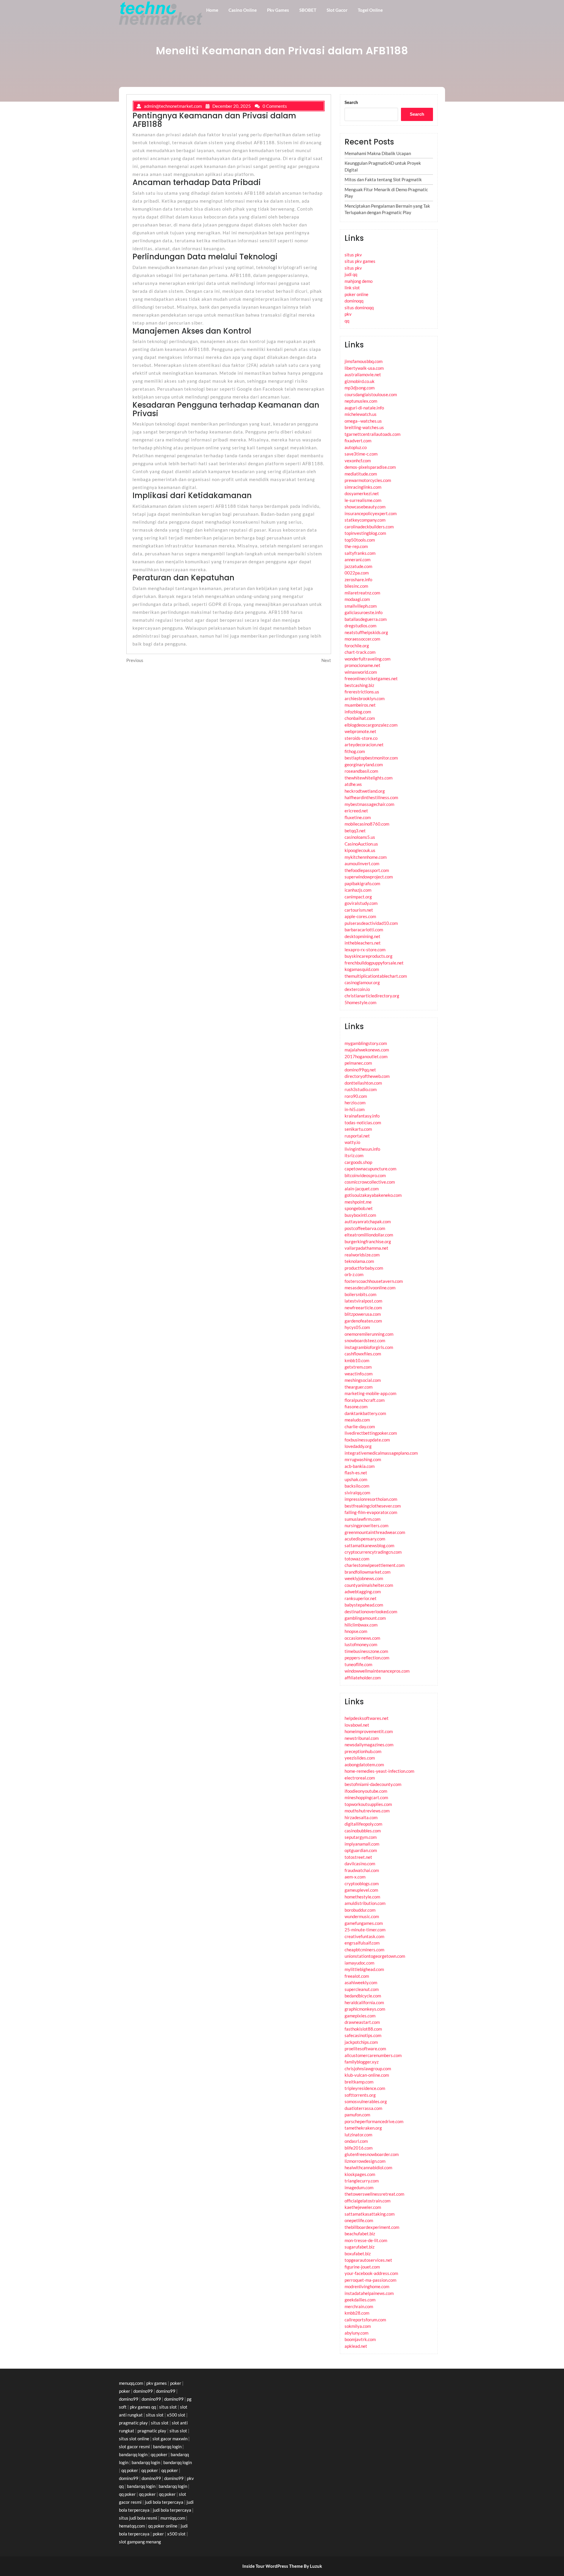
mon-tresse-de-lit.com (366, 2240)
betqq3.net (355, 831)
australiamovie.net (363, 374)
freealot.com (357, 1976)
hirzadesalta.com (361, 1817)
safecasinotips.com (363, 2035)
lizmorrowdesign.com (365, 2161)
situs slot (168, 2407)
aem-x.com (355, 1877)
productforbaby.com (364, 1268)
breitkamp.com (359, 2082)
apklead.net (356, 2346)
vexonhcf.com (358, 461)
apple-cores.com (360, 916)
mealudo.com (357, 1420)
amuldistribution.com (365, 1903)
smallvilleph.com (361, 606)
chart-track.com (360, 652)
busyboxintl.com (360, 1215)
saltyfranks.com (360, 553)
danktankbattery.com (365, 1413)
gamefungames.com (364, 1923)
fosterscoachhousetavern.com (374, 1281)
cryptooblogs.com (362, 1883)
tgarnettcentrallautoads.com (372, 434)
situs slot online (134, 2439)
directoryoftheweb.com (367, 1076)
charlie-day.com (360, 1426)
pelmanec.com (358, 1063)
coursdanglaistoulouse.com (371, 394)
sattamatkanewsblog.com (369, 1545)
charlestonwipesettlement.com (375, 1565)
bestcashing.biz (359, 685)
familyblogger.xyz (362, 2062)
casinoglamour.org (362, 982)
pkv (348, 314)
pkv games (157, 2383)
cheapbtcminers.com (364, 1950)
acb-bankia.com (360, 1466)
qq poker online (163, 2526)
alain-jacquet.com (362, 1189)
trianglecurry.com (362, 2181)
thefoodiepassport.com (367, 870)
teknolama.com (359, 1261)
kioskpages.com (360, 2174)
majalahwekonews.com (367, 1050)
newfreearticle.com (363, 1308)
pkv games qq (143, 2407)
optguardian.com (361, 1850)
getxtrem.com (358, 1367)
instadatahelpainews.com (369, 2293)
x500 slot (176, 2415)
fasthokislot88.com (363, 2029)
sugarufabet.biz (360, 2247)
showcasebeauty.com (365, 507)
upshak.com (356, 1479)
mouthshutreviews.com (367, 1811)
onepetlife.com (359, 2220)
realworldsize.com (362, 1255)
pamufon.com (357, 2115)
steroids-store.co (361, 738)
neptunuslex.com (361, 401)
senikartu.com (358, 1129)
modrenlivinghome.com (367, 2286)
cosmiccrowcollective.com (370, 1182)
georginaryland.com (364, 764)
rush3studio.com (361, 1089)
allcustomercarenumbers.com (373, 2055)
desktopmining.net (362, 936)
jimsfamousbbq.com (364, 361)
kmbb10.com (357, 1360)
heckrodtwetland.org (365, 791)
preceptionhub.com (363, 1751)
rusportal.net (357, 1136)
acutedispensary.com (365, 1539)
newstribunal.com (362, 1738)
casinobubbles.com (363, 1831)
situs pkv (353, 255)
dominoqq (354, 301)
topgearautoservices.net (368, 2260)
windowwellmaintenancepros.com (377, 1671)
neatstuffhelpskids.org (366, 632)
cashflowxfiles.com (363, 1354)
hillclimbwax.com (361, 1625)
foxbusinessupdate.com (367, 1440)
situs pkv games (360, 261)
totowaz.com (357, 1559)
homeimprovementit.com (369, 1731)
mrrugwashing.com (363, 1459)
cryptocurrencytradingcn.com (373, 1552)
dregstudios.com (360, 626)
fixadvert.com (358, 441)
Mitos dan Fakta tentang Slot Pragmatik (383, 179)
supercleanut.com (362, 1989)
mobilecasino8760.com (367, 824)
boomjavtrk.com (360, 2339)
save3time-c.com (361, 454)
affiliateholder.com (363, 1678)
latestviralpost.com (363, 1301)
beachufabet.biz (360, 2234)
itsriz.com (354, 1155)
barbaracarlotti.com (364, 930)
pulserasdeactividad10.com (371, 923)
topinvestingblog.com (365, 533)
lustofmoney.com (361, 1644)
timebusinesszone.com (366, 1651)
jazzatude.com (358, 566)
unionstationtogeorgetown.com (375, 1956)
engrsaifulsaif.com (362, 1943)
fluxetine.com (358, 817)
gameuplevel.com (361, 1890)
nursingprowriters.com (366, 1525)
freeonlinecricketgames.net (371, 678)
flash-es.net (356, 1473)
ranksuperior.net (361, 1598)
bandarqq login (167, 2446)
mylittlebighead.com (364, 1969)
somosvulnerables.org (366, 2101)
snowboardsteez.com (365, 1340)
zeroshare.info (358, 579)
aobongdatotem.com (364, 1765)
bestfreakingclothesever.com (373, 1506)
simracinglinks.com (363, 487)
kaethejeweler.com (363, 2207)
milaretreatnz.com (362, 593)
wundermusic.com (362, 1916)
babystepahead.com (364, 1605)
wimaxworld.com (361, 672)
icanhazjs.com (358, 890)
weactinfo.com (359, 1374)
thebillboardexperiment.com (372, 2227)
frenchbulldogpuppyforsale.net (374, 963)
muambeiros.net (360, 705)
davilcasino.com (360, 1863)
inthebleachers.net (363, 943)
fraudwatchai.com (362, 1870)
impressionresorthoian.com (371, 1499)
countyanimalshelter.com (369, 1585)
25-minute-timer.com (365, 1930)
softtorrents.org (360, 2095)
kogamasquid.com (362, 969)
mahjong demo (359, 281)
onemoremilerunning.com (369, 1334)
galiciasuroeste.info (364, 612)
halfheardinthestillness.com (371, 797)
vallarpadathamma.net (366, 1248)
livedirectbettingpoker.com (371, 1433)
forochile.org (357, 646)
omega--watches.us (363, 421)
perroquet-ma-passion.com (370, 2280)
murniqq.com (173, 2518)
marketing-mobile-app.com (370, 1393)
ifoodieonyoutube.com (366, 1791)
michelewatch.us (361, 414)
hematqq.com (132, 2526)
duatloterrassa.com (363, 2108)
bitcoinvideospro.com (365, 1175)
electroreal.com (360, 1778)
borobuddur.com (360, 1910)
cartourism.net (359, 910)
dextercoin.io (357, 989)
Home (212, 10)
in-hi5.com (355, 1109)
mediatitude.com (361, 474)
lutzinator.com (358, 2135)
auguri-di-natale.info (364, 408)
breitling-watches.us (364, 427)
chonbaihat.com (360, 718)
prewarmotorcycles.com (368, 480)
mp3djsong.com (360, 388)
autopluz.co (356, 447)
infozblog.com (358, 712)
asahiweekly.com (361, 1982)
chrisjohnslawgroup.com (368, 2068)
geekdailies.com (360, 2300)
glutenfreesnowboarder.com (372, 2154)
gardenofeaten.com (363, 1321)
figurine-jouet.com (362, 2267)
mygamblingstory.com (366, 1043)
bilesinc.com (356, 586)
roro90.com (356, 1096)
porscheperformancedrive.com (374, 2121)
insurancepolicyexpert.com (371, 513)
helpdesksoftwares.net (367, 1718)
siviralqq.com (357, 1493)
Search (351, 102)
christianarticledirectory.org (372, 996)
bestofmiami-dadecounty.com (373, 1784)
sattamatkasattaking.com (370, 2214)
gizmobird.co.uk (360, 381)
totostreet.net (358, 1857)
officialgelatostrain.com (367, 2201)
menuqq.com (131, 2383)
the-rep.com (356, 546)
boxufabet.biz (358, 2254)
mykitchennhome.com (366, 857)
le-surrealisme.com (363, 500)
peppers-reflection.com (367, 1658)
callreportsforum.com (365, 2320)
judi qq (351, 274)
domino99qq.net (360, 1070)
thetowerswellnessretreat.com (374, 2194)
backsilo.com (357, 1486)
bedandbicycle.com (363, 1996)
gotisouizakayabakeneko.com (373, 1195)
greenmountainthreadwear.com (375, 1532)
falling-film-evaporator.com (371, 1512)
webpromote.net (360, 731)
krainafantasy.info (362, 1116)
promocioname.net (362, 665)
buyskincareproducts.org (369, 956)
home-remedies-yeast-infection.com (379, 1771)
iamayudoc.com (359, 1963)
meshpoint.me (358, 1202)
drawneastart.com (362, 2022)
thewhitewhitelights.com (369, 778)
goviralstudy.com (361, 903)
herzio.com (355, 1103)
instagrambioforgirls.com (369, 1347)
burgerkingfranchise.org (368, 1241)
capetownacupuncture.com (370, 1169)
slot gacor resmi (134, 2446)
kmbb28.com (357, 2313)
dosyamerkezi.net (362, 493)
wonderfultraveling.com (367, 659)
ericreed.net (356, 811)
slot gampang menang (140, 2542)
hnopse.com (356, 1631)
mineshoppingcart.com (366, 1797)
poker (176, 2383)
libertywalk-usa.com (364, 368)
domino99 (143, 2391)
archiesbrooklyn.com (365, 698)
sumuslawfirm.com (362, 1519)
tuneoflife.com (358, 1664)
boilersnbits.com (360, 1294)
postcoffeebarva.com (365, 1228)
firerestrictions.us (362, 692)
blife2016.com (359, 2148)
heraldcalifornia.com (364, 2002)
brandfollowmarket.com (367, 1572)
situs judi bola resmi (138, 2518)
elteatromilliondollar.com (369, 1235)
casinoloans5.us (360, 837)
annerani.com (357, 559)
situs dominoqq (359, 307)
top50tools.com (360, 540)
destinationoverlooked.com (371, 1612)
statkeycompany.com (365, 520)
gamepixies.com (360, 2016)
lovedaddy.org (358, 1446)
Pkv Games (278, 10)
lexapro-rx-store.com (365, 950)
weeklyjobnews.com (364, 1578)
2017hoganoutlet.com (366, 1056)
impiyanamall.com (362, 1844)
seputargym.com (361, 1837)
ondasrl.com (356, 2141)
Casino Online (243, 10)
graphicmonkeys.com (365, 2009)
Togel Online (370, 10)
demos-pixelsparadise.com (370, 467)
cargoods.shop (358, 1162)
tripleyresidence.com (365, 2088)
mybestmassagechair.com (369, 804)
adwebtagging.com (363, 1592)
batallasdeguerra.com (366, 619)
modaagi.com (357, 599)
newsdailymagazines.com (369, 1745)
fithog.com (355, 751)
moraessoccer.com (362, 639)
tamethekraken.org (363, 2128)
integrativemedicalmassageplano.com (381, 1453)
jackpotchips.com (361, 2042)
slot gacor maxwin (170, 2439)
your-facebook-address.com (371, 2273)
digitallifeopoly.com (363, 1824)
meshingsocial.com (363, 1380)
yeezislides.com (360, 1758)
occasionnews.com (362, 1638)
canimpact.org (358, 897)
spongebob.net (359, 1208)
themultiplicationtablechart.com (376, 976)
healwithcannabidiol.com (368, 2167)
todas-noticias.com (363, 1123)
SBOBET (308, 10)
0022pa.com (357, 573)
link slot (352, 288)
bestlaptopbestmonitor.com (371, 758)
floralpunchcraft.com (365, 1400)
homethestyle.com (362, 1897)
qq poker (159, 2454)
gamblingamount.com (365, 1618)
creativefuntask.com (364, 1936)
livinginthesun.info (362, 1149)
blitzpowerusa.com (363, 1314)
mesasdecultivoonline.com (370, 1288)
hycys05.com (357, 1327)
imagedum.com (359, 2187)
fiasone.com (356, 1407)
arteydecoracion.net (364, 745)
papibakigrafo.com (362, 883)
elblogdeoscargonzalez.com (371, 725)
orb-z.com (354, 1274)
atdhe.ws (353, 784)
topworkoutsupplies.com (368, 1804)
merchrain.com (359, 2306)
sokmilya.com (358, 2326)
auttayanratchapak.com (368, 1221)
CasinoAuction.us (361, 844)
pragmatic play (133, 2423)
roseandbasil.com (361, 771)
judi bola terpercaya (164, 2502)
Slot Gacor (337, 10)
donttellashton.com (363, 1083)
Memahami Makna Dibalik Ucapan (378, 153)
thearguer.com (359, 1387)
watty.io (352, 1142)
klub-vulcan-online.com (367, 2075)
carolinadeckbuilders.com (369, 527)
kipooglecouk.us (360, 850)
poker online (356, 294)
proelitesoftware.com (365, 2049)
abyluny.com (356, 2333)
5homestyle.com (360, 1002)
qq (347, 321)
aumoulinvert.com (362, 863)
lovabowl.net (357, 1725)
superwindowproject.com (369, 877)
